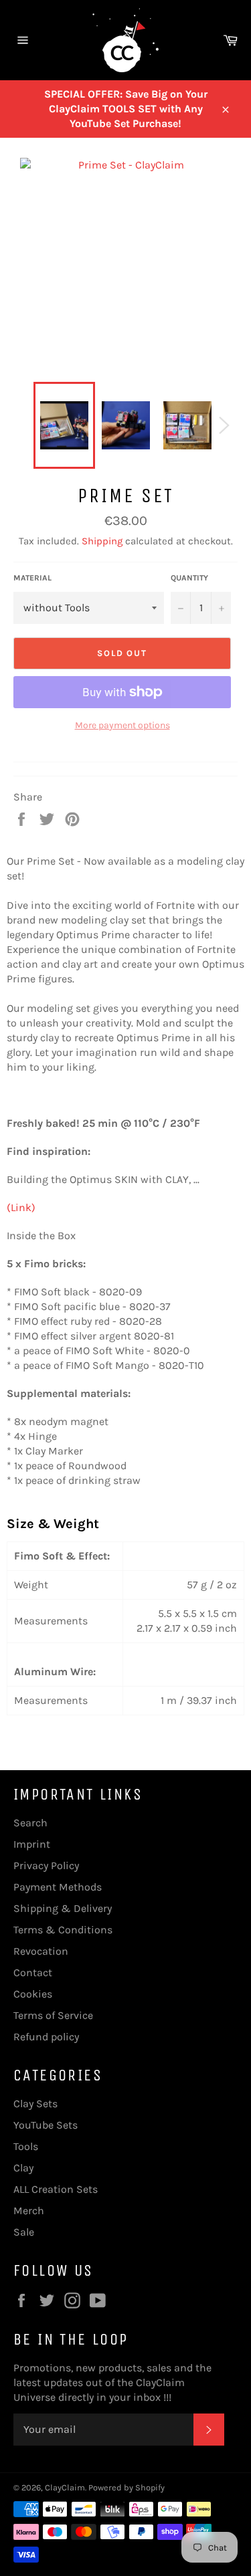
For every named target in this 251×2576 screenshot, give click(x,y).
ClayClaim (65, 2487)
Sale (24, 2232)
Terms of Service (53, 2015)
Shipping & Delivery (63, 1908)
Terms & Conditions (63, 1930)
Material (32, 578)
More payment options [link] (122, 725)
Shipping (102, 541)
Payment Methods (58, 1887)
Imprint (32, 1844)
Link (21, 1207)
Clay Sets (35, 2104)
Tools (26, 2146)
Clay (23, 2168)
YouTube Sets (46, 2125)
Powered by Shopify (127, 2487)
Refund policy (46, 2037)
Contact (33, 1972)
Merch (29, 2211)
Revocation (41, 1951)
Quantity (189, 578)
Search (30, 1823)
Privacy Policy (46, 1865)
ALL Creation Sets (56, 2189)
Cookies (33, 1994)
